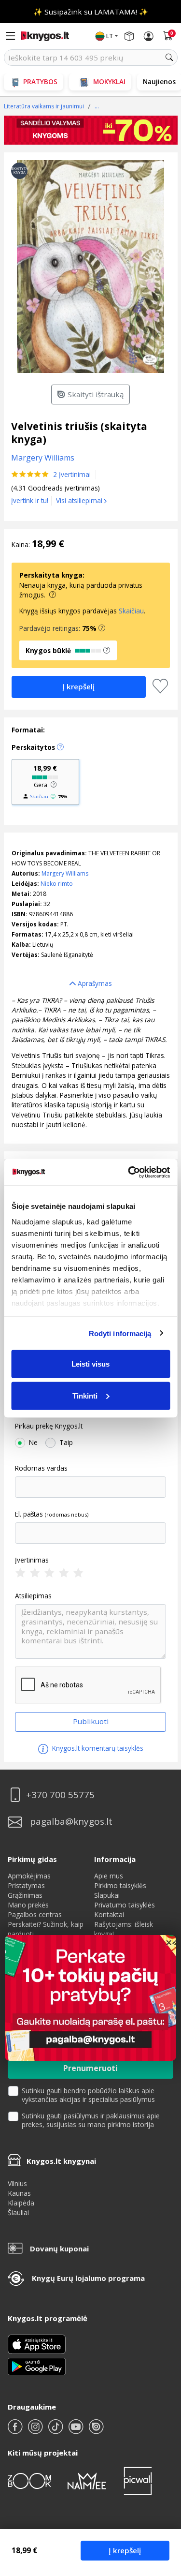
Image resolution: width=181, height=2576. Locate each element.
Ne (33, 1443)
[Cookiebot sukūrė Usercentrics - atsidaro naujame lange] (129, 1172)
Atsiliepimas (33, 1596)
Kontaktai (109, 1914)
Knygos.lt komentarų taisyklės (97, 1748)
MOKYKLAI (109, 82)
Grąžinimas (25, 1895)
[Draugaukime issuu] (96, 2431)
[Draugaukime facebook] (16, 2431)
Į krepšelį (125, 2550)
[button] (102, 628)
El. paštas (29, 1514)
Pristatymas (26, 1885)
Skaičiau (131, 611)
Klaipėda (21, 2203)
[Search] (169, 58)
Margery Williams (65, 873)
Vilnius (17, 2183)
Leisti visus (90, 1364)
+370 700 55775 (60, 1795)
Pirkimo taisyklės (120, 1885)
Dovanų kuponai (59, 2248)
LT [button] (110, 36)
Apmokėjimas (29, 1876)
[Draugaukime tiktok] (56, 2431)
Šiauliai (18, 2212)
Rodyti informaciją (120, 1333)
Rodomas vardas (41, 1468)
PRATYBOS (40, 82)
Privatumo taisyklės (125, 1905)
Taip (66, 1443)
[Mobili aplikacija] (37, 2366)
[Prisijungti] (149, 36)
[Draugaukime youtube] (77, 2431)
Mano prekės (28, 1905)
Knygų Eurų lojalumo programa (88, 2278)
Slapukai (107, 1895)
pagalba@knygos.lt (71, 1822)
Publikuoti (91, 1721)
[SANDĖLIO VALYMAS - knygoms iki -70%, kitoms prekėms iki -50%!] (91, 130)
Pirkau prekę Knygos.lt (49, 1426)
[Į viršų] (161, 2508)
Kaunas (19, 2193)
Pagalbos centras (35, 1914)
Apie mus (109, 1876)
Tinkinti (85, 1395)
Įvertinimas (32, 1560)
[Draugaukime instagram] (36, 2431)
